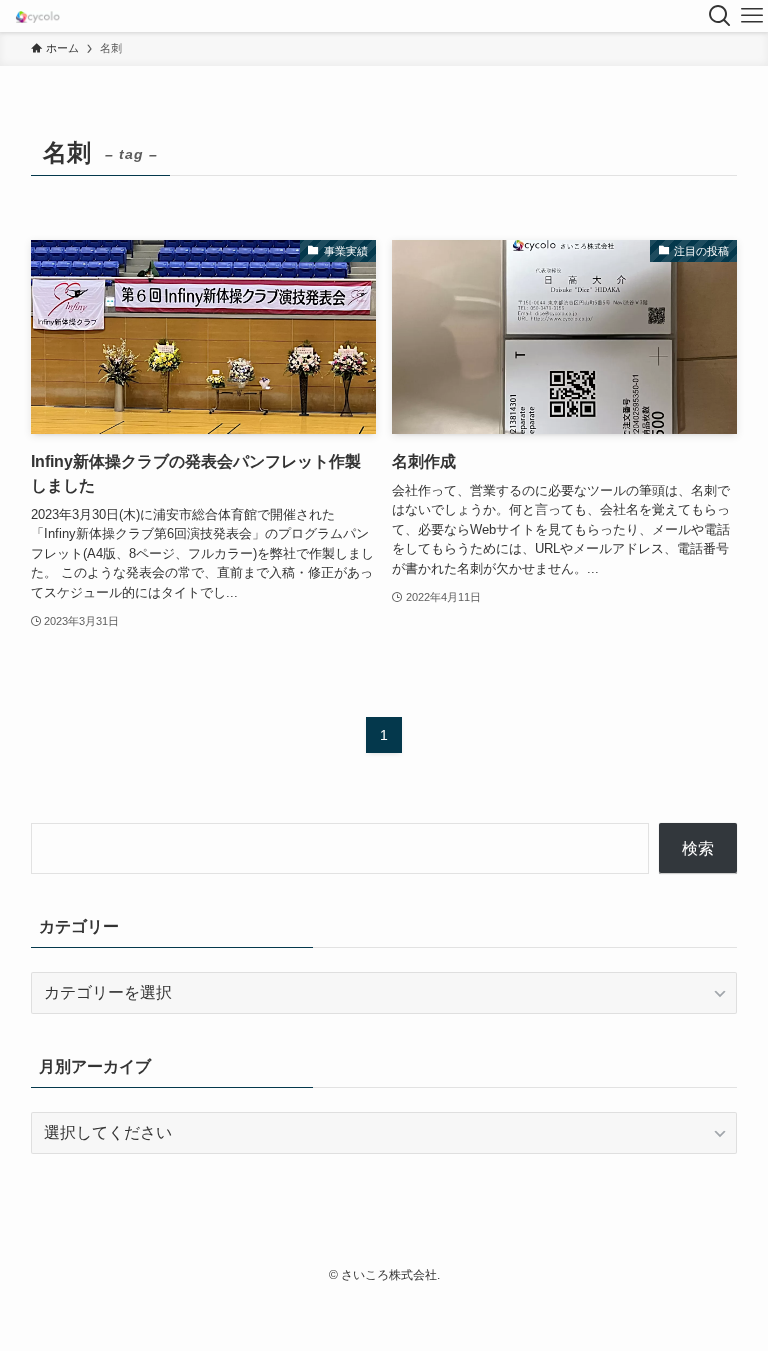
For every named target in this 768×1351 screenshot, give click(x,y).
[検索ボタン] (720, 16)
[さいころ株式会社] (37, 16)
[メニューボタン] (752, 16)
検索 (698, 848)
